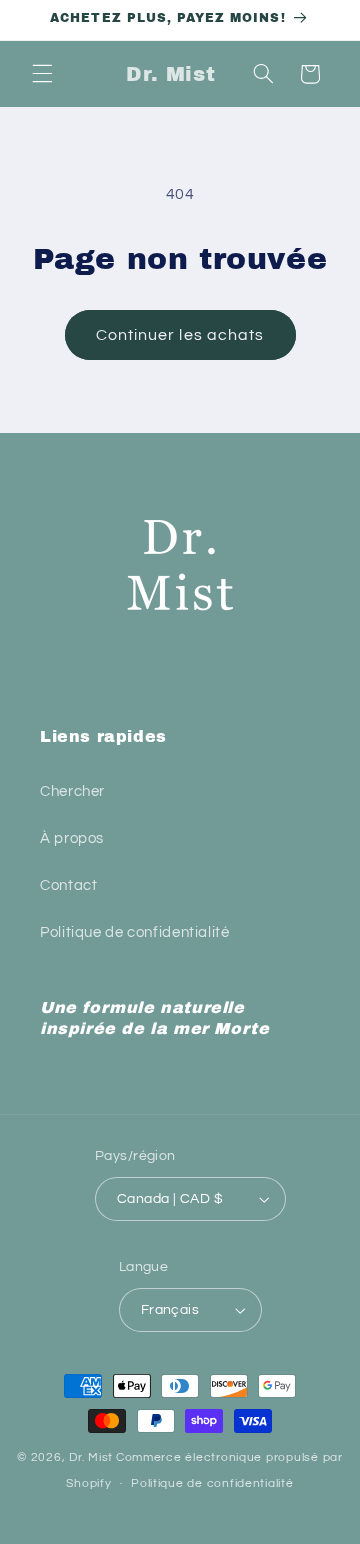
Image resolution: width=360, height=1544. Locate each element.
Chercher (72, 791)
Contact (68, 885)
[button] (42, 74)
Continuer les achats (180, 335)
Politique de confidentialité (135, 932)
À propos (72, 838)
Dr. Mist (91, 1457)
